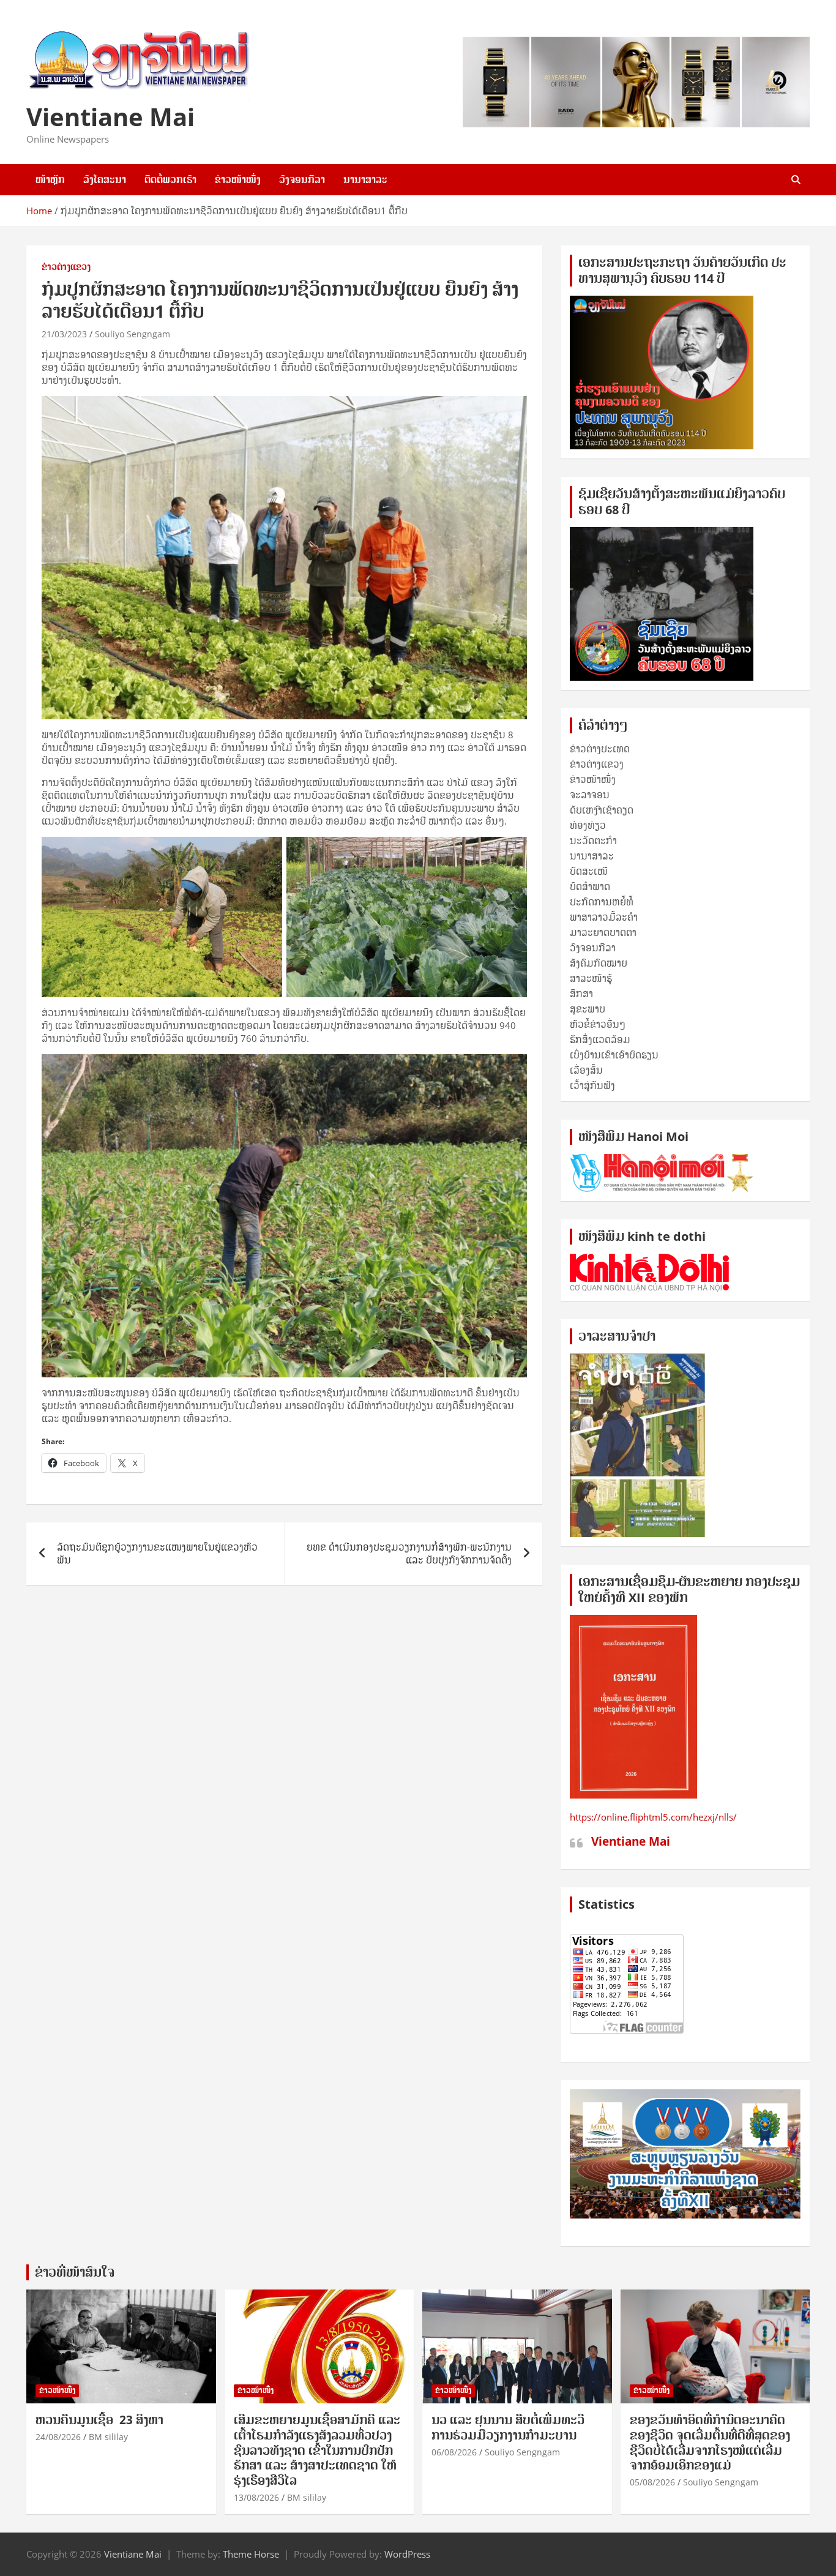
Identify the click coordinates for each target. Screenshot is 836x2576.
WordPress (407, 2554)
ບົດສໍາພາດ (590, 886)
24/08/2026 (58, 2437)
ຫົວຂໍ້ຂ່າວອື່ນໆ (598, 1024)
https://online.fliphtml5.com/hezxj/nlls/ (653, 1817)
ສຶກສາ (581, 994)
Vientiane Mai (110, 117)
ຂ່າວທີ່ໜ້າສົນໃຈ (75, 2272)
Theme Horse (251, 2554)
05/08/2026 (652, 2482)
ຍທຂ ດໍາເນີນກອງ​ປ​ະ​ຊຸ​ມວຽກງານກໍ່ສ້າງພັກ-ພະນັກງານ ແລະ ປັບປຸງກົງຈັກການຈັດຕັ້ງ (409, 1553)
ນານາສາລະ (365, 179)
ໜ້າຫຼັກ (50, 179)
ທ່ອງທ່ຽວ (588, 825)
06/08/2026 (454, 2452)
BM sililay (108, 2437)
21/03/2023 (64, 334)
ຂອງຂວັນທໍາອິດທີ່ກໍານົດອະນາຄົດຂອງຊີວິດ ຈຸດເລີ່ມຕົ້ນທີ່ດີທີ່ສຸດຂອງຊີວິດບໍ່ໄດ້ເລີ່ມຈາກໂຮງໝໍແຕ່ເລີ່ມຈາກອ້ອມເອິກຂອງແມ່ (710, 2443)
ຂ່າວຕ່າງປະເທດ (600, 749)
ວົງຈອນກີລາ (302, 179)
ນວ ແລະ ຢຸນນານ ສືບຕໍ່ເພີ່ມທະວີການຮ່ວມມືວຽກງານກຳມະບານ (508, 2428)
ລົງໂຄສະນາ (105, 179)
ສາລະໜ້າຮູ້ (591, 978)
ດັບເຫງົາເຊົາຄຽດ (602, 810)
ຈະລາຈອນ (590, 795)
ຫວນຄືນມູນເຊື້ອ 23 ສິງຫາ (99, 2420)
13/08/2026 (256, 2497)
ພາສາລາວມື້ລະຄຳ (604, 917)
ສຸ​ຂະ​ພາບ (588, 1009)
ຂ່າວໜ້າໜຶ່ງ (238, 179)
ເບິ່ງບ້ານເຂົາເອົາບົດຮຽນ (614, 1055)
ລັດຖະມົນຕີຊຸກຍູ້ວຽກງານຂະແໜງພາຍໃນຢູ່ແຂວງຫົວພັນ (157, 1553)
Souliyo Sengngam (132, 334)
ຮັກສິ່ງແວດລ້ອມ (600, 1039)
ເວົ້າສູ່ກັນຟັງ (592, 1085)
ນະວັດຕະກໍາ (593, 841)
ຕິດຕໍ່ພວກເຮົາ (170, 179)
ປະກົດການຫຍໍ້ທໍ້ (602, 902)
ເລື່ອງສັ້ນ (586, 1070)
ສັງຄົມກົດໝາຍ (599, 963)
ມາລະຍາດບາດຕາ (603, 932)
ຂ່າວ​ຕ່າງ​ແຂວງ (66, 267)
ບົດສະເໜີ (589, 871)
